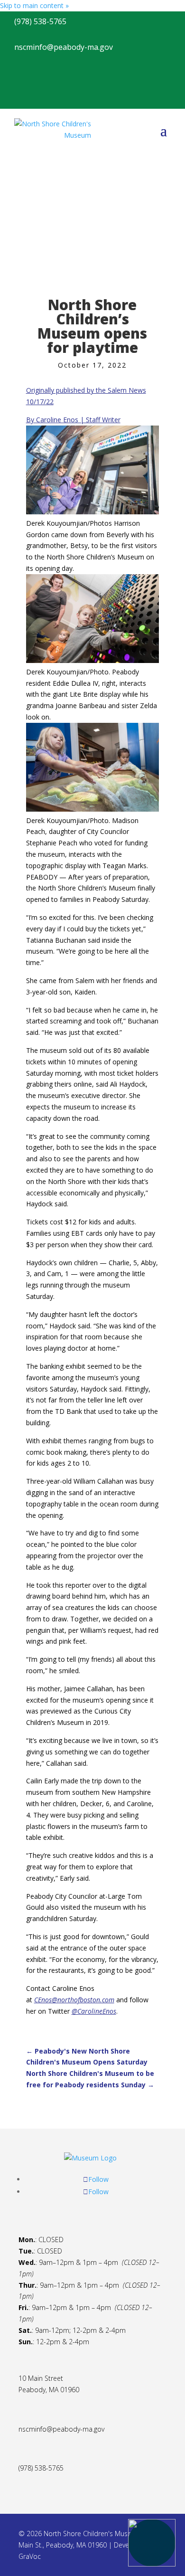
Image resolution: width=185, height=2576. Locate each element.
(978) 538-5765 (41, 2468)
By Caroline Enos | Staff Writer (73, 420)
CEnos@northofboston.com (74, 2000)
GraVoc (30, 2556)
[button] (152, 2543)
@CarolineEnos (94, 2011)
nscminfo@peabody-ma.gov (61, 2429)
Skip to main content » (34, 5)
